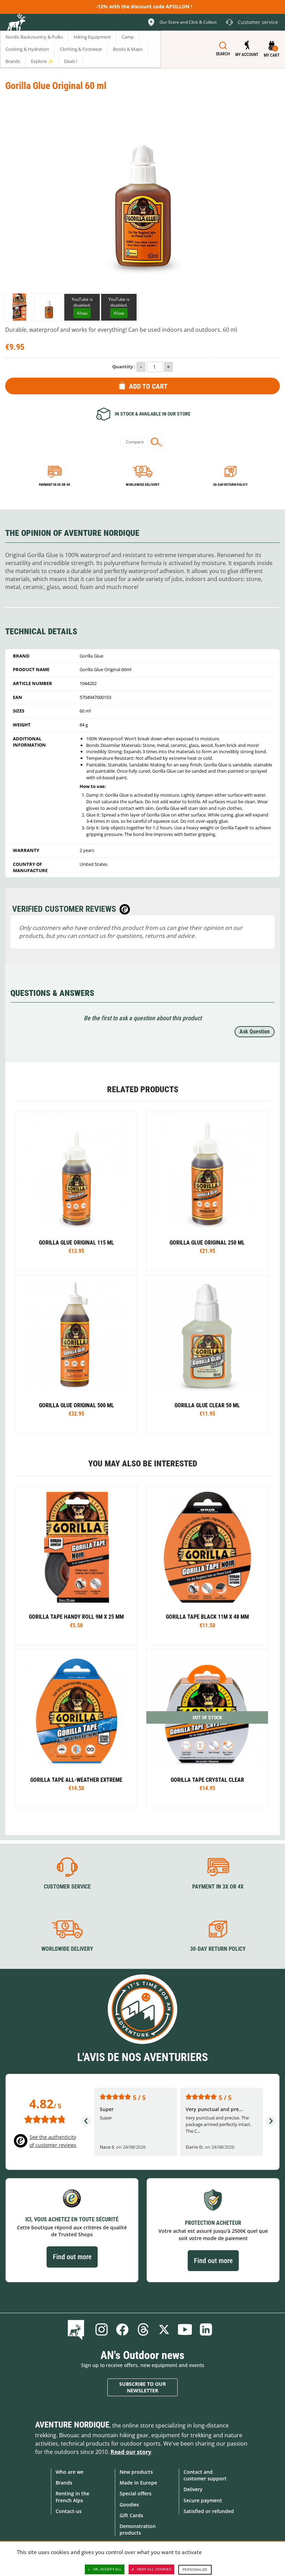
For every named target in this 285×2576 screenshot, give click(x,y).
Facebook (122, 2329)
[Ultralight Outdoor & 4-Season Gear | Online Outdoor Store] (16, 23)
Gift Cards (131, 2515)
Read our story (131, 2452)
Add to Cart (148, 386)
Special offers (136, 2493)
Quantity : (124, 367)
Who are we (70, 2472)
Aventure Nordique (72, 2425)
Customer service (67, 1887)
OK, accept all (107, 2569)
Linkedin (206, 2329)
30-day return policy (230, 485)
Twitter (164, 2329)
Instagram (101, 2329)
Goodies (129, 2505)
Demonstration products (138, 2529)
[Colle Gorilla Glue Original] (19, 307)
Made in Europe (138, 2483)
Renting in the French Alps (72, 2497)
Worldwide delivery (142, 485)
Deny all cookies (154, 2569)
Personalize (195, 2570)
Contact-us (69, 2511)
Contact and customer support (205, 2475)
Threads (143, 2329)
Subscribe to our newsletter (142, 2387)
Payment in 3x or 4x (55, 485)
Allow (82, 313)
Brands (64, 2483)
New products (136, 2472)
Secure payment (203, 2500)
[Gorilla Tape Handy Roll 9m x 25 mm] (76, 1191)
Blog (77, 2329)
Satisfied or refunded (209, 2511)
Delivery (193, 2489)
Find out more (72, 2257)
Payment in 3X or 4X (218, 1887)
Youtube (185, 2329)
